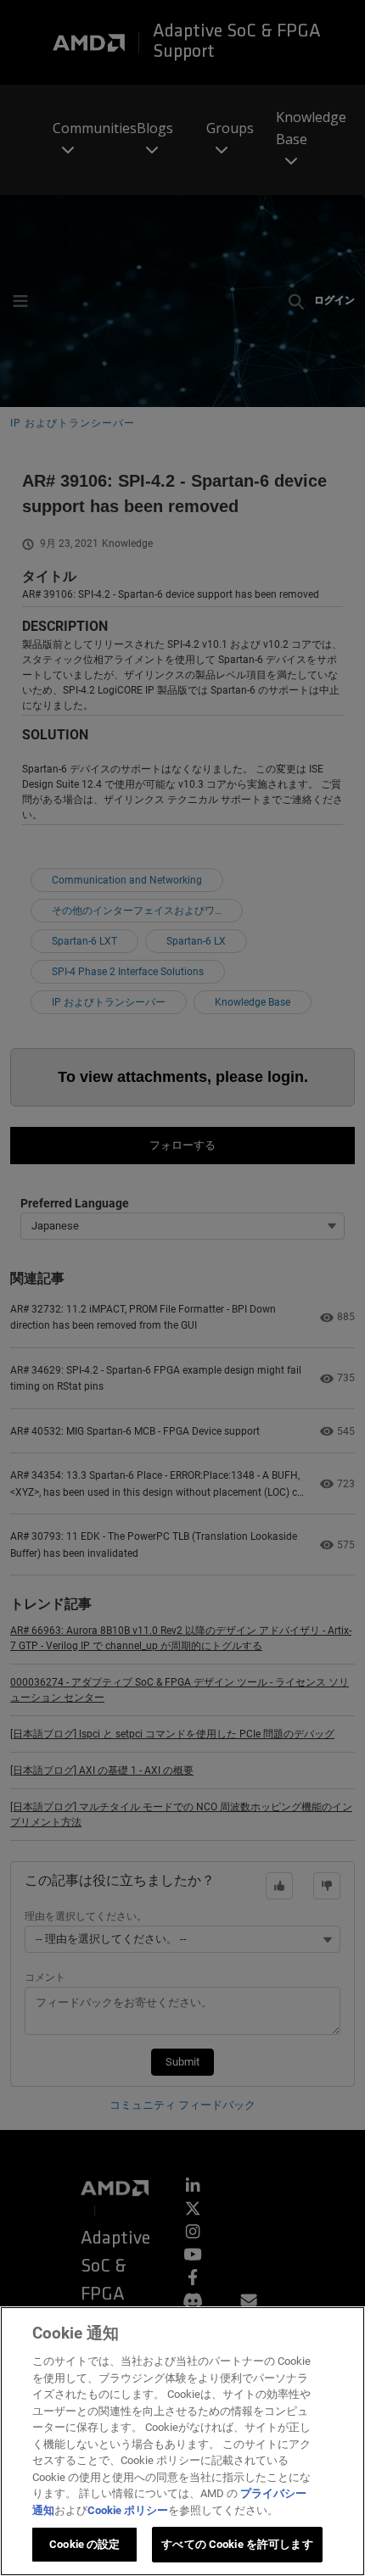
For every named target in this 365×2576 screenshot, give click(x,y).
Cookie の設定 (84, 2544)
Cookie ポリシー (128, 2510)
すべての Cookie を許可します (237, 2544)
